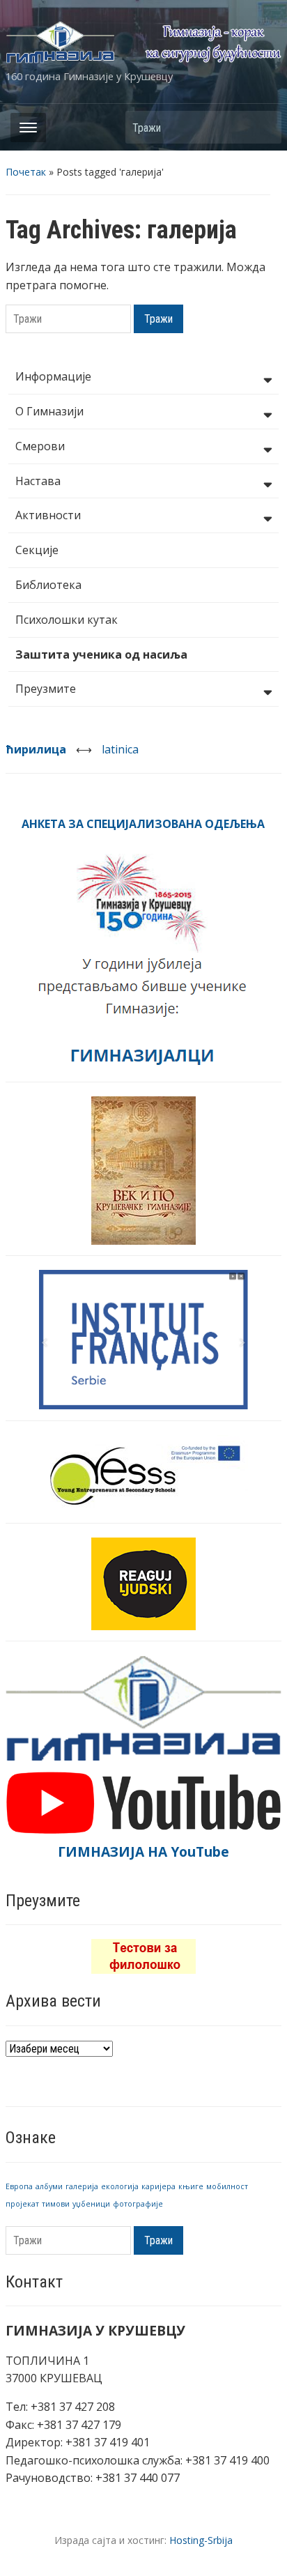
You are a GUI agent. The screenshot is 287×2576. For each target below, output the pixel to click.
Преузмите (46, 689)
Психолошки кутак (67, 620)
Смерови (40, 446)
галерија (82, 2186)
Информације (53, 376)
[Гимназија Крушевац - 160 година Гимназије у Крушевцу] (143, 41)
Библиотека (48, 585)
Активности (48, 515)
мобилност (227, 2186)
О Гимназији (49, 411)
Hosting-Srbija (201, 2540)
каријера (158, 2186)
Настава (38, 481)
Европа (19, 2186)
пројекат (22, 2204)
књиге (191, 2186)
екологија (120, 2186)
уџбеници (91, 2204)
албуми (49, 2186)
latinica (120, 749)
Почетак (26, 172)
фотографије (138, 2204)
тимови (56, 2204)
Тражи (264, 127)
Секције (37, 550)
